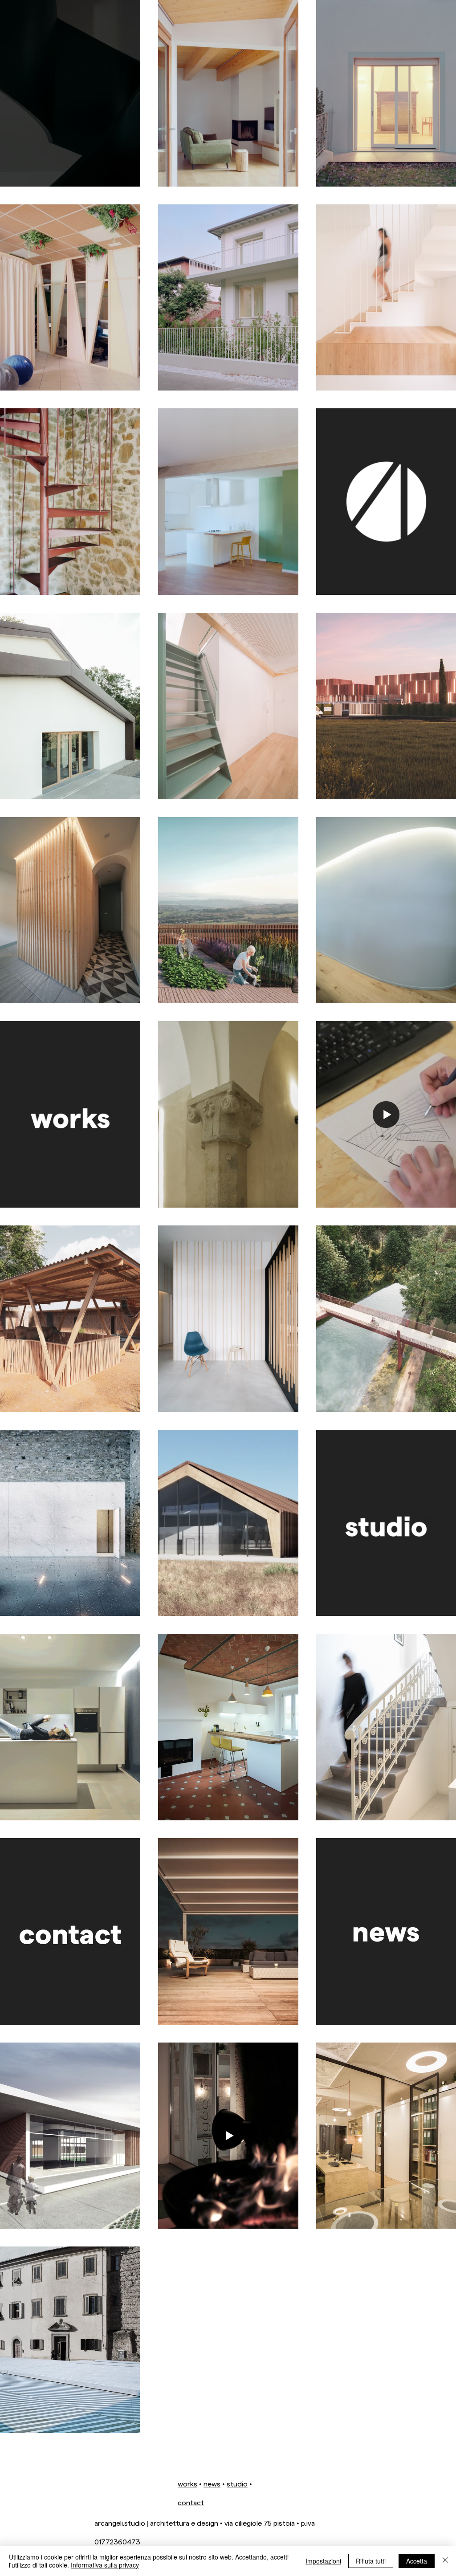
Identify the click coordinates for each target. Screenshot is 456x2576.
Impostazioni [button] (323, 2561)
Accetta (417, 2561)
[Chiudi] (445, 2561)
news (212, 2484)
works (187, 2484)
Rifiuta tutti (371, 2561)
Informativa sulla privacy (105, 2565)
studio (237, 2484)
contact (191, 2502)
